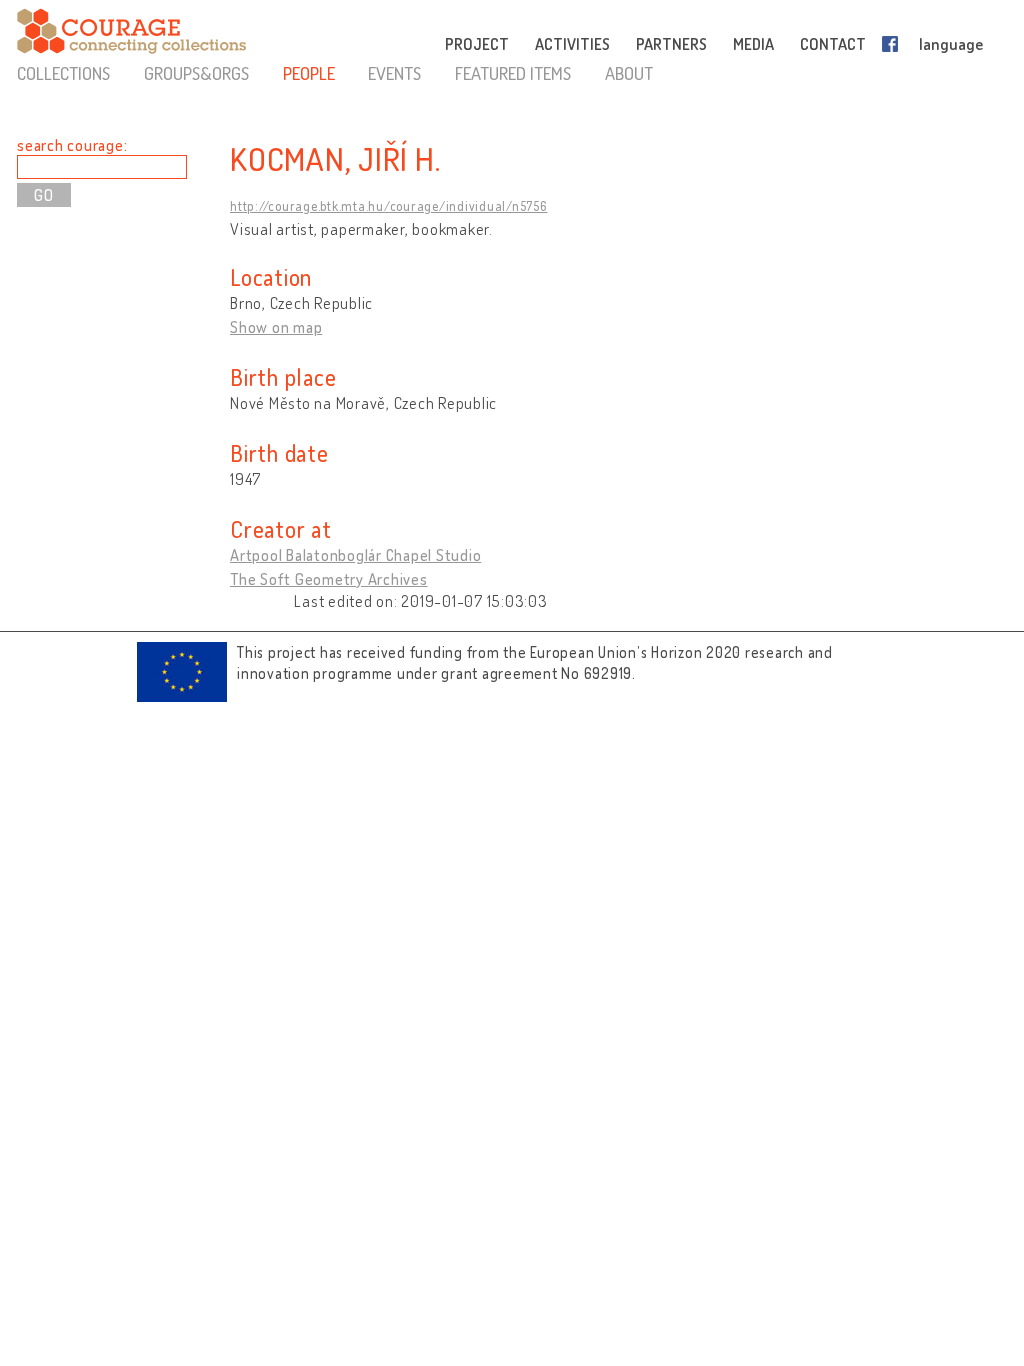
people (309, 73)
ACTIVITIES (572, 44)
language (951, 44)
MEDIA (753, 44)
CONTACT (833, 44)
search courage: (72, 145)
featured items (513, 73)
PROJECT (477, 44)
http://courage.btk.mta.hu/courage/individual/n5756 (389, 206)
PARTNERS (671, 44)
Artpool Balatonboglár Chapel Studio (355, 555)
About (629, 73)
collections (63, 73)
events (394, 73)
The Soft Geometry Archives (329, 579)
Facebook (894, 44)
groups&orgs (196, 73)
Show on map (276, 327)
